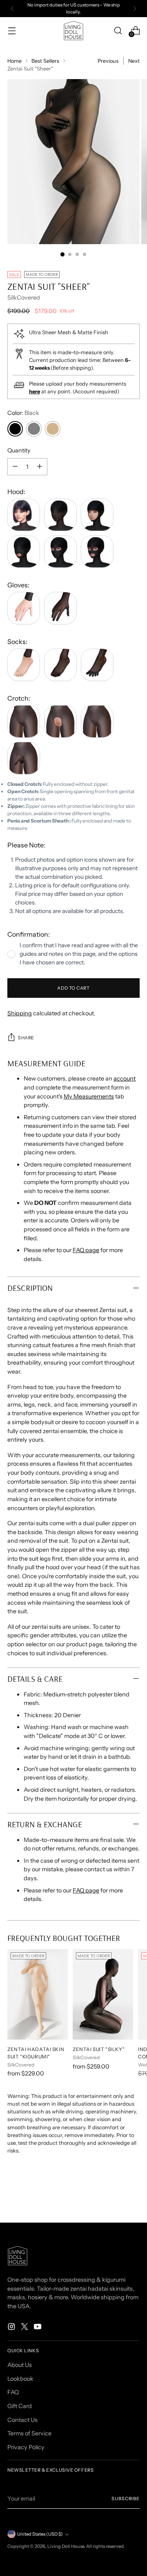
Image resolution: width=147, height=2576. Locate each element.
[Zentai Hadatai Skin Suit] (38, 1994)
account (125, 1078)
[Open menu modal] (12, 30)
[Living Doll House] (73, 31)
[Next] (135, 9)
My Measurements (89, 1096)
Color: (23, 413)
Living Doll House (66, 2546)
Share (26, 1038)
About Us (20, 2365)
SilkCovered (24, 298)
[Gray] (34, 429)
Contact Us (22, 2420)
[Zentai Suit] (103, 1994)
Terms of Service (29, 2433)
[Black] (15, 429)
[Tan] (53, 429)
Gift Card (20, 2406)
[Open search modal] (118, 30)
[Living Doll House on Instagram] (12, 2328)
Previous (108, 61)
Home (14, 61)
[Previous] (12, 9)
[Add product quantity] (40, 467)
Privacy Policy (26, 2447)
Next (134, 61)
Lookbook (20, 2379)
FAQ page (86, 1250)
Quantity (19, 450)
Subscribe (126, 2499)
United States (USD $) (40, 2534)
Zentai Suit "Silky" (99, 2049)
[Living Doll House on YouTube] (38, 2328)
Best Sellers (45, 61)
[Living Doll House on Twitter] (25, 2328)
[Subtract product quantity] (15, 467)
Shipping (20, 1013)
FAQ (13, 2392)
